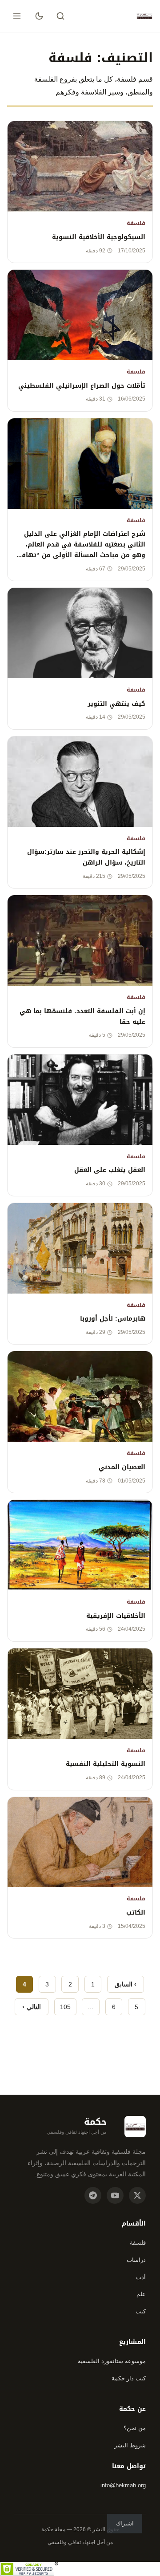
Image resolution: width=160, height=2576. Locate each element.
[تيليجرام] (93, 2195)
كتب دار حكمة (129, 2378)
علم (141, 2294)
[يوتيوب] (115, 2195)
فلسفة (138, 2243)
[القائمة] (17, 16)
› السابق (126, 1984)
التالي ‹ (31, 2007)
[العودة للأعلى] (24, 2556)
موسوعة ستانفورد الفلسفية (112, 2361)
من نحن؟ (135, 2428)
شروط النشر (130, 2445)
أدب (141, 2277)
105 (65, 2007)
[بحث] (60, 16)
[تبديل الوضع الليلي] (39, 16)
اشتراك (125, 2523)
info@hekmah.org (123, 2485)
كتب (141, 2311)
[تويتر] (137, 2195)
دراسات (136, 2260)
